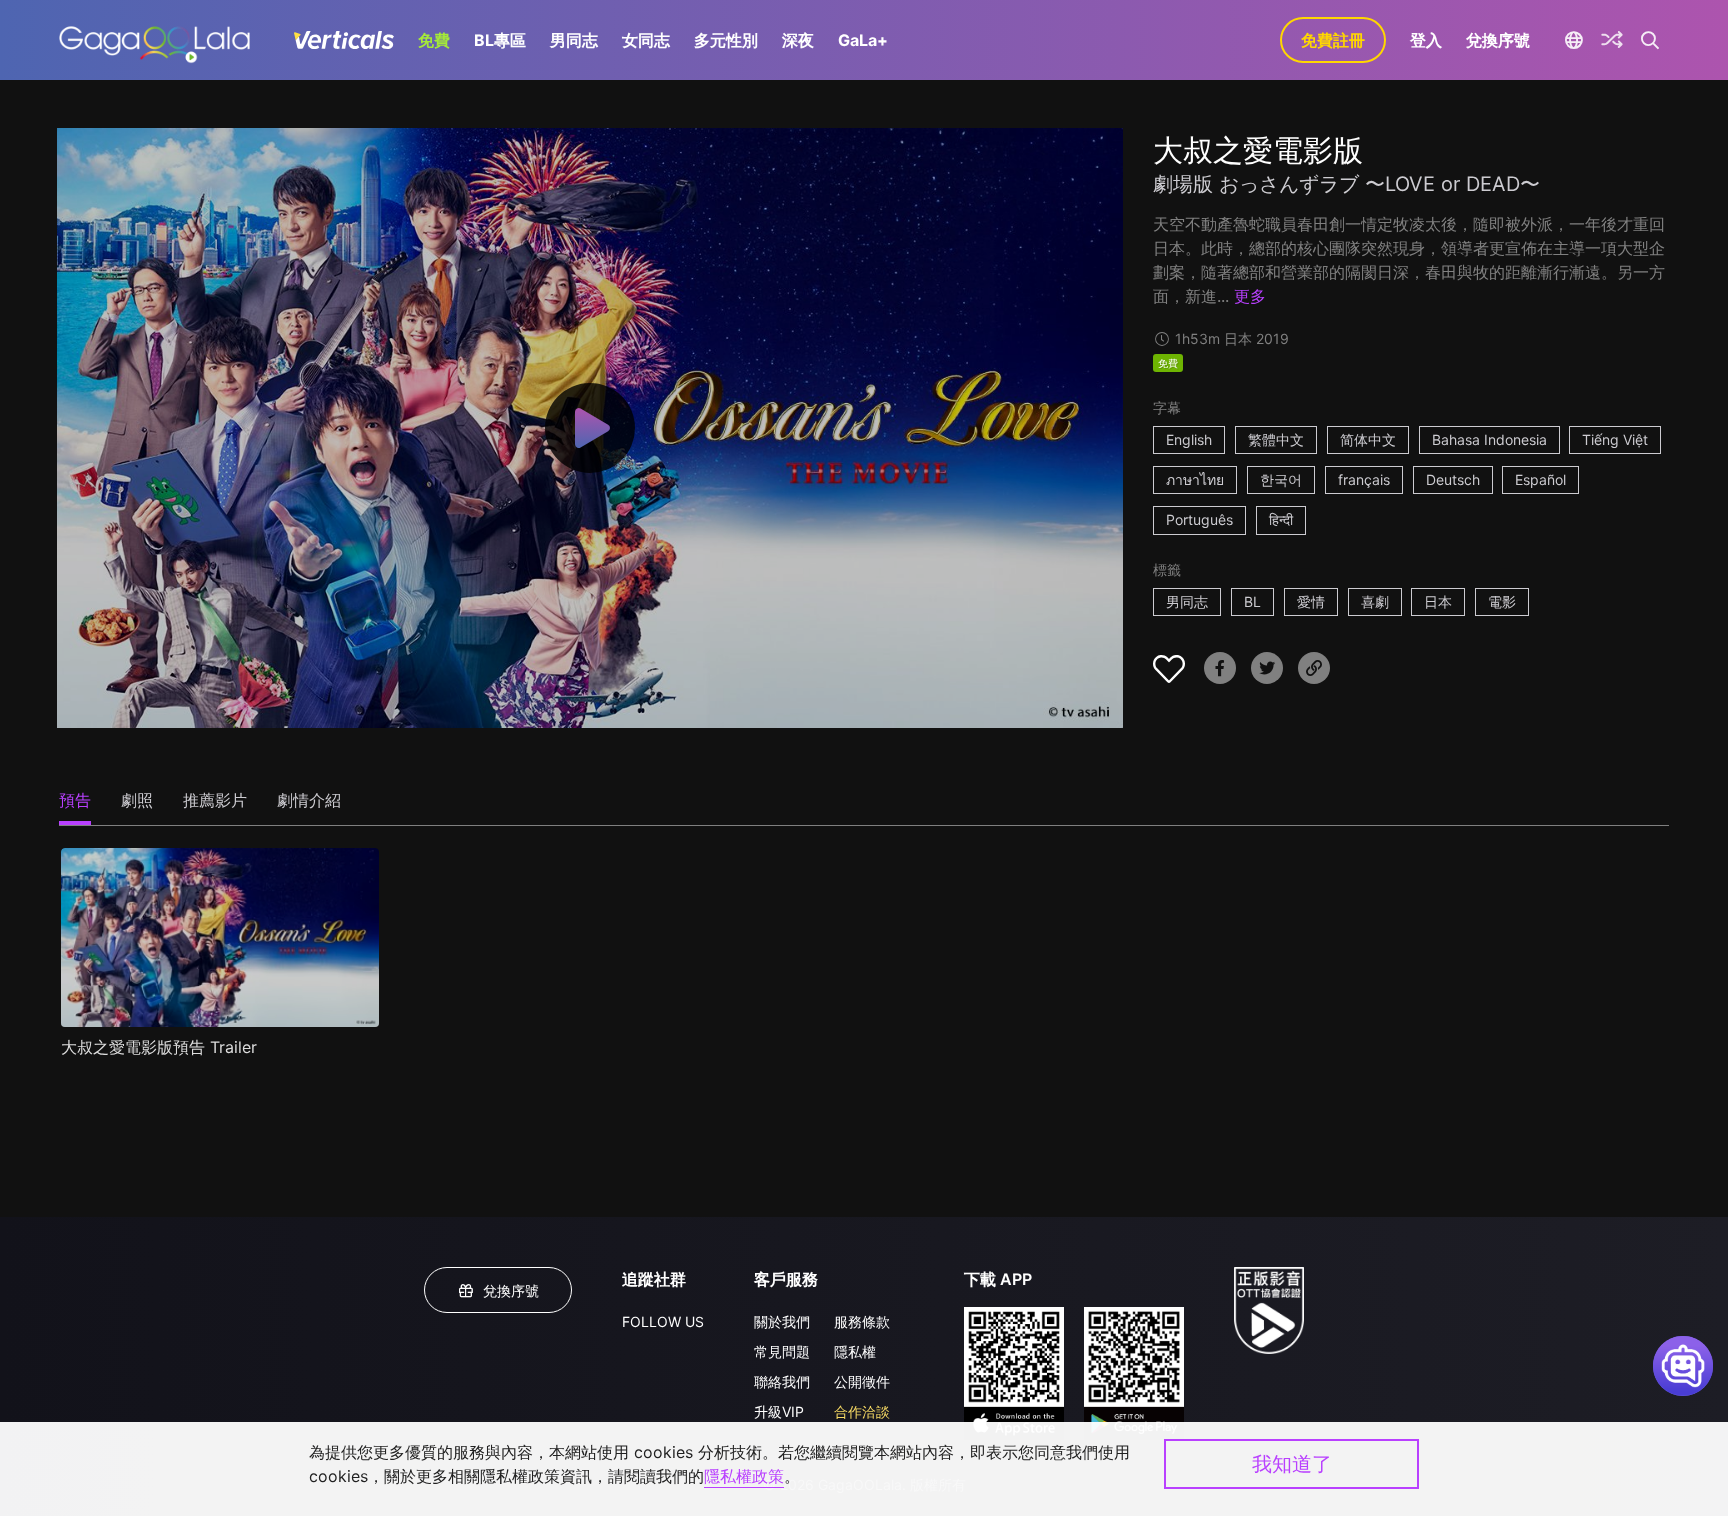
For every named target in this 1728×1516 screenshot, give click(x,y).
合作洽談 (862, 1411)
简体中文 (1368, 439)
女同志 (646, 40)
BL (1252, 601)
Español (1540, 479)
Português (1199, 519)
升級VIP (779, 1411)
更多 (1250, 296)
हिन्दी (1281, 519)
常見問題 (782, 1351)
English (1189, 439)
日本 (1438, 601)
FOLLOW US (663, 1321)
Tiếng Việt (1615, 439)
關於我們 (782, 1321)
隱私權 (855, 1351)
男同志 (574, 40)
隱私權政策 (744, 1476)
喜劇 (1375, 601)
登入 (1426, 40)
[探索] (1612, 40)
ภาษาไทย (1195, 479)
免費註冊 (1333, 40)
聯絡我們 (782, 1381)
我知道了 (1292, 1464)
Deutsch (1453, 479)
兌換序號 (1498, 40)
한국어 (1281, 479)
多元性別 (726, 40)
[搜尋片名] (1650, 40)
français (1364, 479)
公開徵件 (862, 1381)
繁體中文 (1276, 439)
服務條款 (862, 1321)
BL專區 (500, 40)
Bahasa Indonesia (1489, 439)
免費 (434, 40)
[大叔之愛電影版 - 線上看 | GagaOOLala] (154, 40)
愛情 (1311, 601)
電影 (1502, 601)
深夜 (798, 40)
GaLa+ (863, 40)
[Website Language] (1573, 40)
